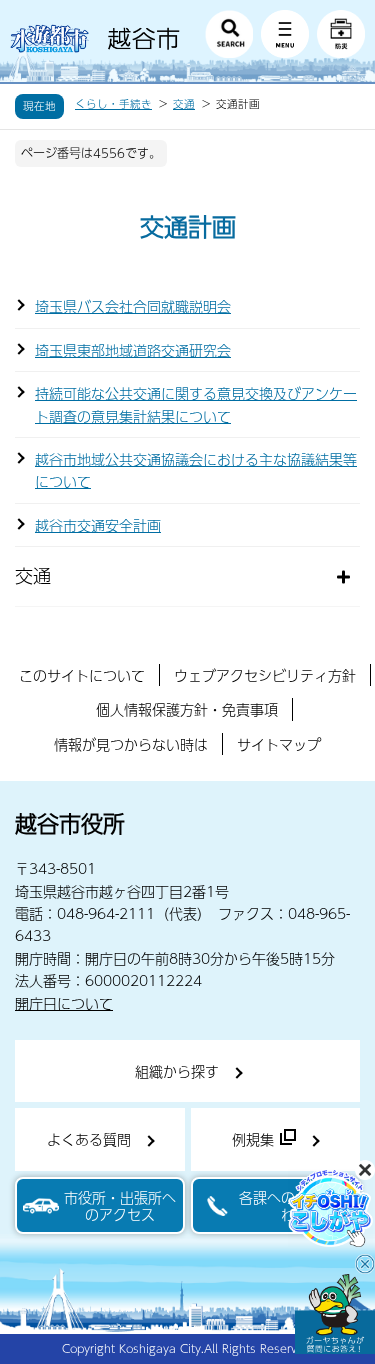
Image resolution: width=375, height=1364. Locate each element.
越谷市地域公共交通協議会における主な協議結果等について (196, 470)
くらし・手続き (113, 104)
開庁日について (64, 1003)
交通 (184, 104)
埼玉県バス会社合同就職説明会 (133, 306)
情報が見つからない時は (131, 744)
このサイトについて (82, 675)
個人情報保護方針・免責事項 (187, 709)
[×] (335, 1314)
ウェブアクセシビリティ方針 (265, 675)
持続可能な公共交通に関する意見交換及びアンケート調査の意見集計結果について (196, 404)
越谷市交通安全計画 (98, 525)
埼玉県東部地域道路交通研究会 (133, 350)
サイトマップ (279, 744)
